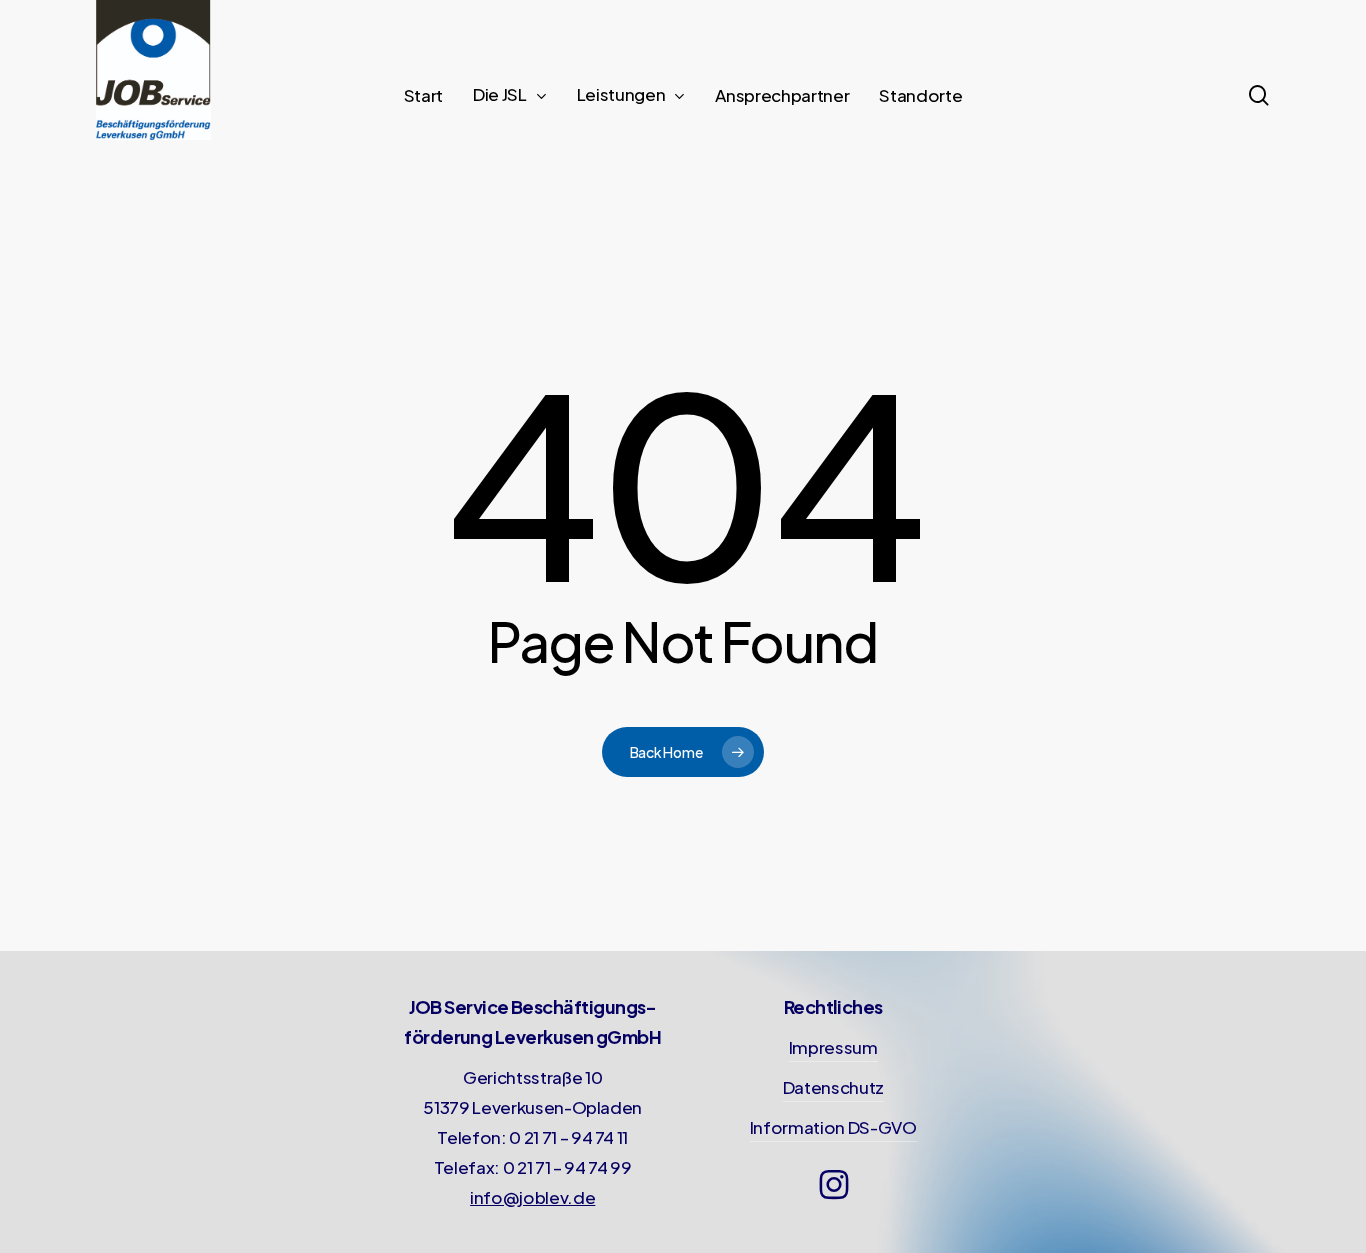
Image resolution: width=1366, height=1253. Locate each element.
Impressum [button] (833, 1047)
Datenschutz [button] (833, 1087)
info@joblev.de (532, 1197)
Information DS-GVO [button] (833, 1127)
